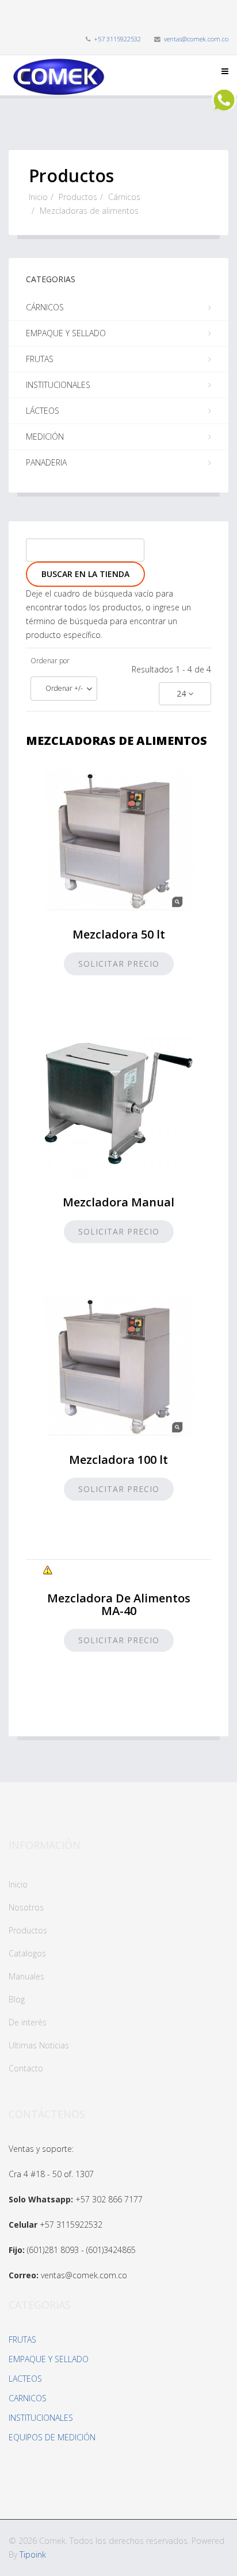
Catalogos (27, 1953)
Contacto (26, 2068)
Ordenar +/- (64, 688)
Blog (17, 1999)
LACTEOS (25, 2379)
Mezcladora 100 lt (118, 1460)
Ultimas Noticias (39, 2045)
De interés (28, 2022)
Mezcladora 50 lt (119, 934)
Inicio (38, 197)
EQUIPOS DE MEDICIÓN (52, 2437)
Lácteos (43, 411)
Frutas (40, 359)
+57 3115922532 (117, 39)
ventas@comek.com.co (196, 39)
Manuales (26, 1976)
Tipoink (33, 2554)
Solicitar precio (119, 964)
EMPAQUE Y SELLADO (49, 2359)
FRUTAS (22, 2339)
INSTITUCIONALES (41, 2418)
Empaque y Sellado (66, 333)
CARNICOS (28, 2398)
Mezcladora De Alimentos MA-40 (119, 1604)
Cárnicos (124, 197)
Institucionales (58, 385)
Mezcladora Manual (118, 1202)
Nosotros (26, 1907)
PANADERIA (46, 462)
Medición (45, 437)
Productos (78, 197)
